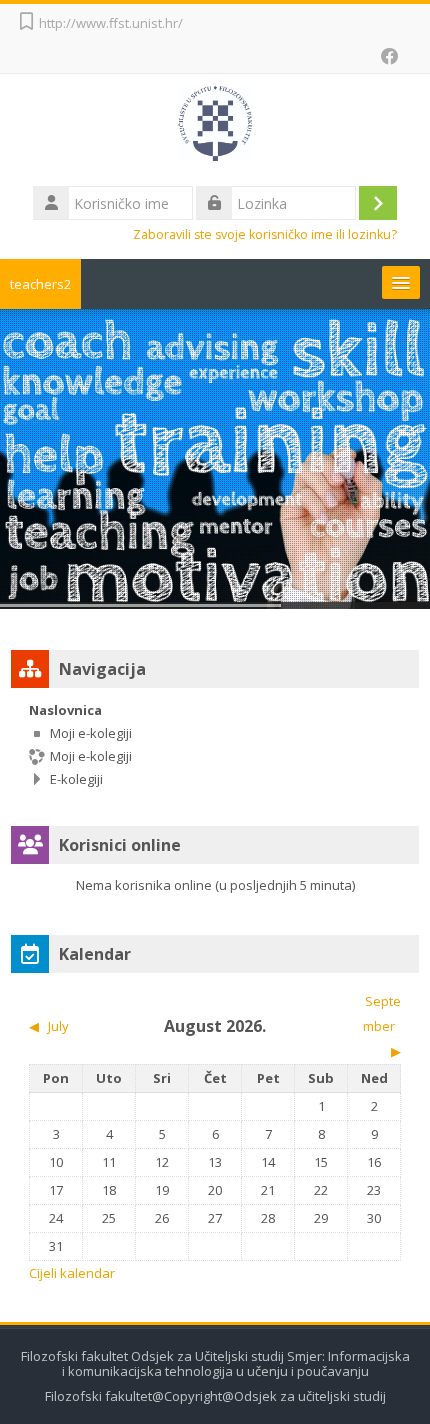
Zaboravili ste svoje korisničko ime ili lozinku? (265, 234)
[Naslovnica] (215, 127)
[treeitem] (215, 744)
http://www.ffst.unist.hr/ (111, 23)
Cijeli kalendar (72, 1273)
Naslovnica (65, 710)
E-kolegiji (76, 779)
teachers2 (40, 284)
